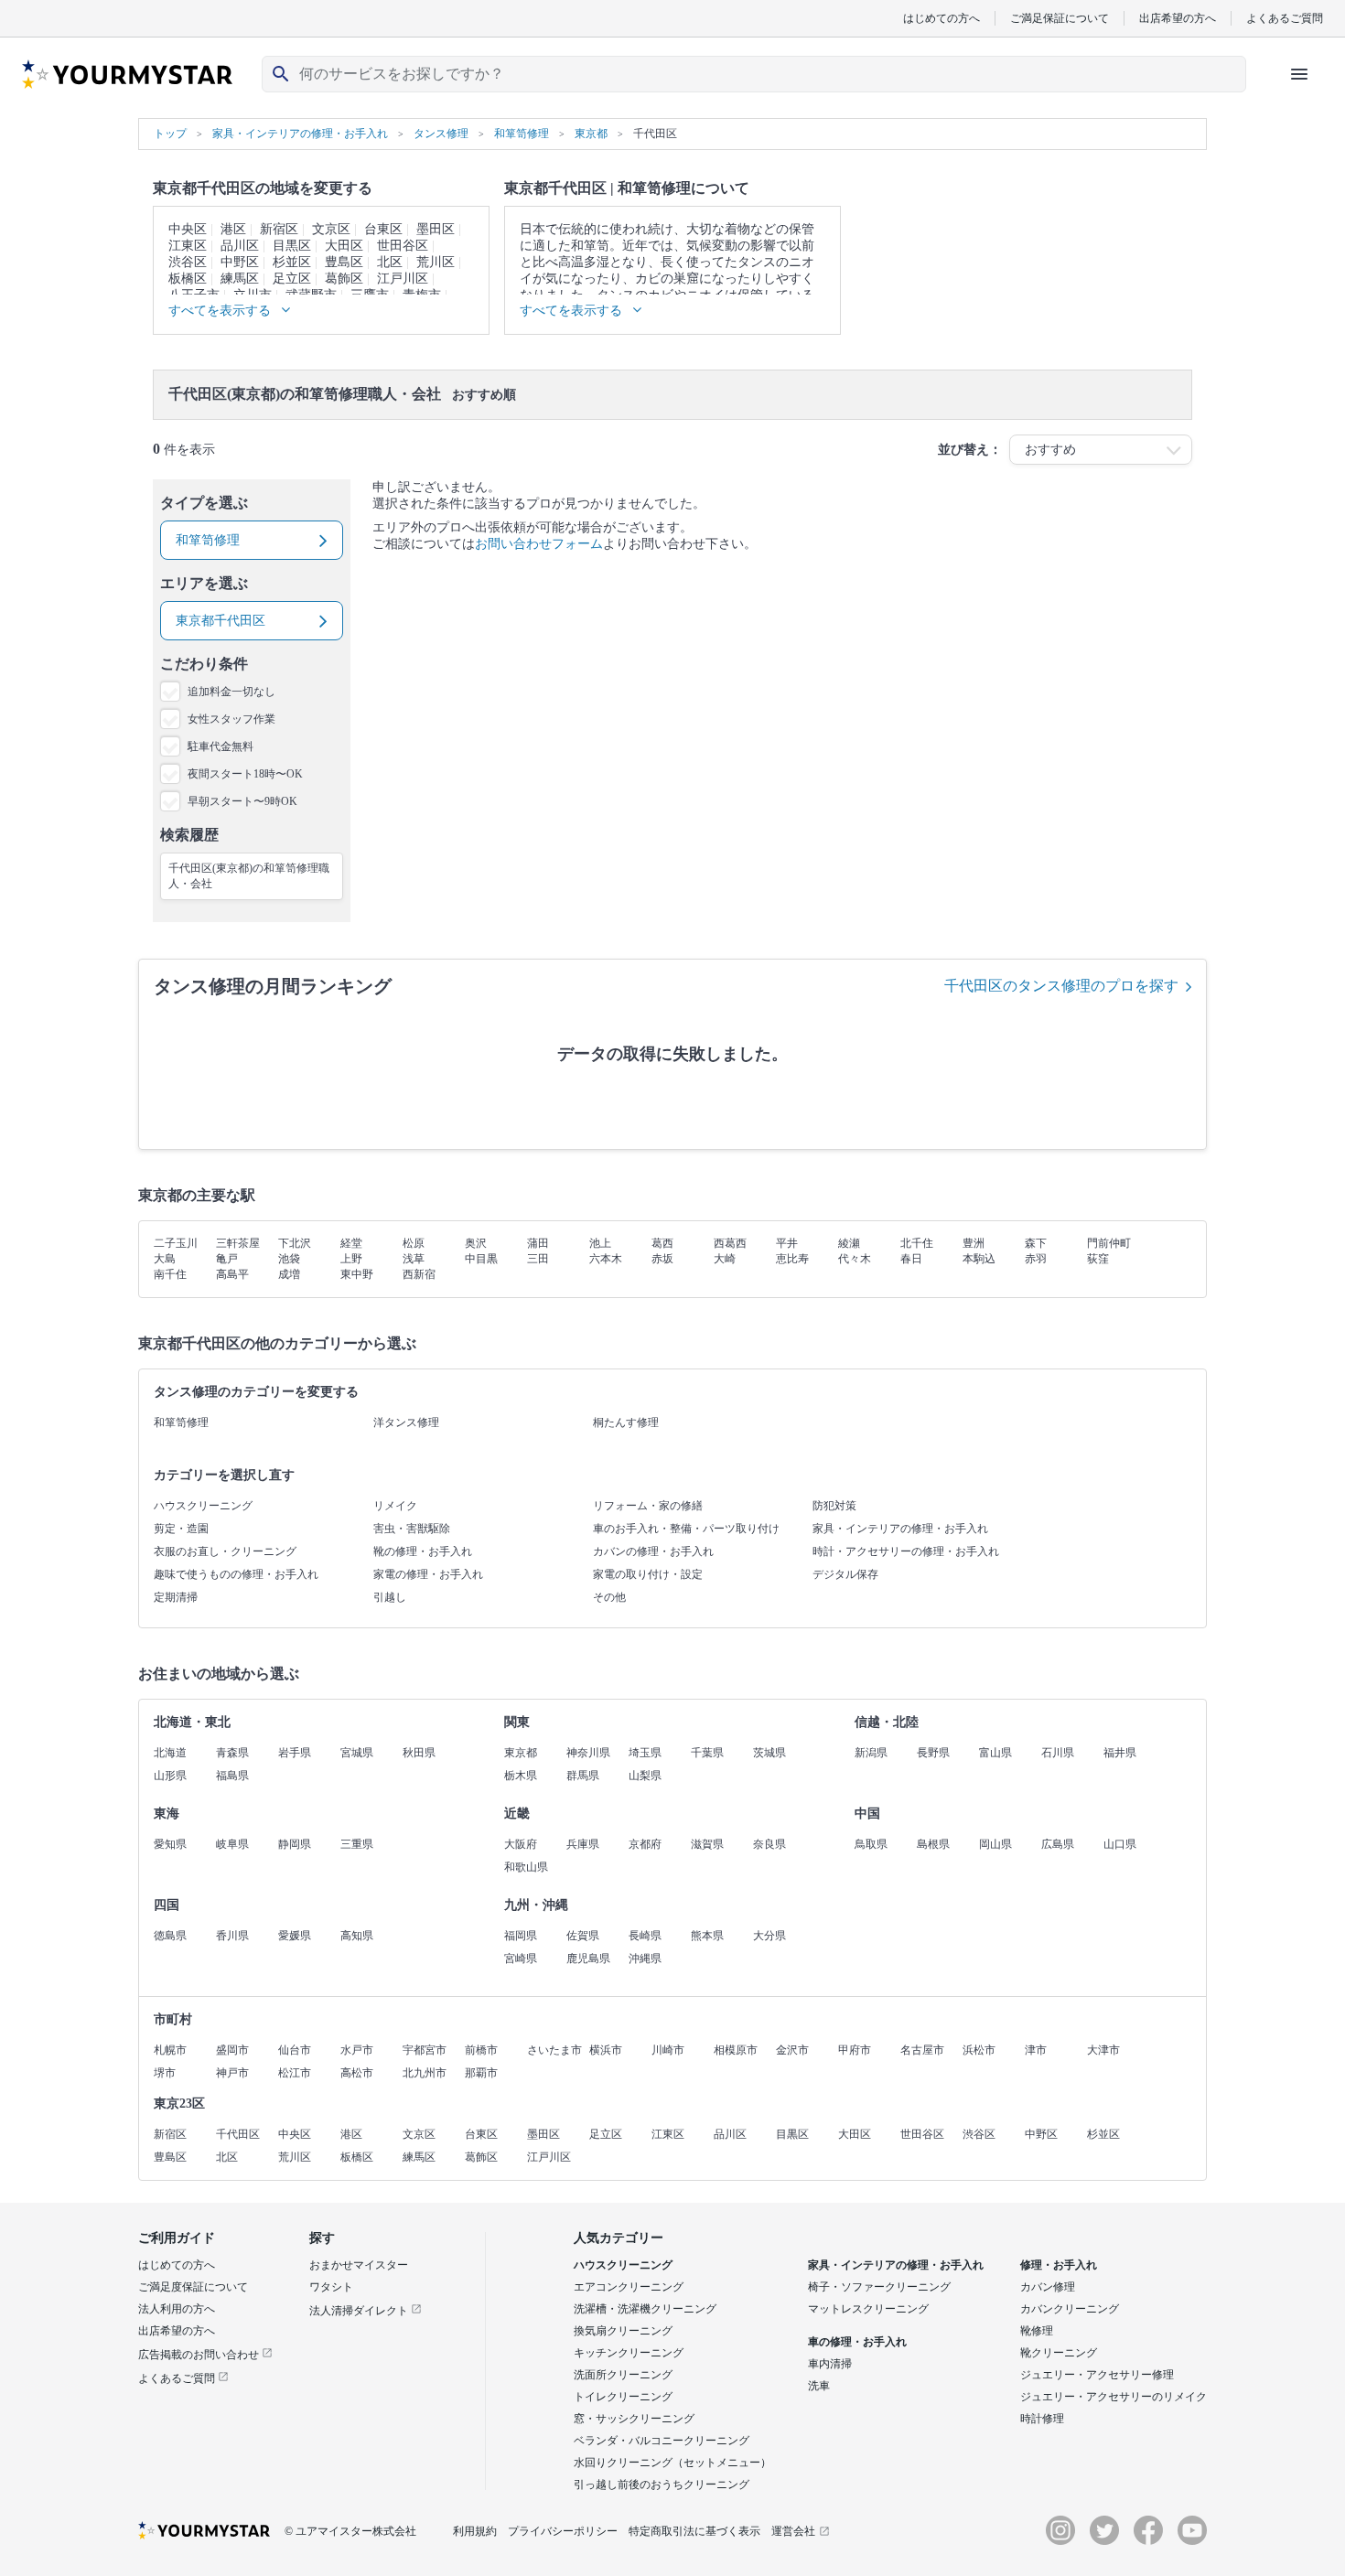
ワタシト (331, 2287)
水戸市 (357, 2050)
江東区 (188, 246)
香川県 (232, 1936)
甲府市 (855, 2050)
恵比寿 (792, 1259)
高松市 (357, 2073)
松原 (414, 1243)
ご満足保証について (1060, 18)
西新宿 (419, 1274)
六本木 (606, 1259)
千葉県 (707, 1753)
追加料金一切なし (231, 692)
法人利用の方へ (177, 2309)
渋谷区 (188, 262)
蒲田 (538, 1243)
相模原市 (736, 2050)
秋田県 (419, 1753)
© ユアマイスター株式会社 (350, 2531)
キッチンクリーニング (629, 2353)
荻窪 (1098, 1259)
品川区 (240, 246)
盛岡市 (232, 2050)
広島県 (1058, 1844)
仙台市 (295, 2050)
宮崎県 (521, 1959)
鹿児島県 (588, 1959)
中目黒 (481, 1259)
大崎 (725, 1259)
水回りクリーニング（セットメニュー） (672, 2463)
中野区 (240, 262)
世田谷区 (403, 246)
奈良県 (769, 1844)
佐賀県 (583, 1936)
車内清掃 (830, 2364)
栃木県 (521, 1776)
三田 (538, 1259)
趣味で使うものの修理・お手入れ (236, 1574)
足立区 (292, 279)
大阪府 (521, 1844)
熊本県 (707, 1936)
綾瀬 (849, 1243)
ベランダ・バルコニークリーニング (662, 2441)
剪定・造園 (181, 1529)
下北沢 (295, 1243)
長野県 (933, 1753)
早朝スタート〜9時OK (242, 801)
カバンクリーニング (1070, 2309)
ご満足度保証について (193, 2287)
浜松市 (979, 2050)
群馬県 (583, 1776)
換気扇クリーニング (623, 2331)
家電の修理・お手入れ (428, 1574)
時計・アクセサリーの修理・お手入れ (906, 1551)
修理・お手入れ (1059, 2265)
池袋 (289, 1259)
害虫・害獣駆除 (412, 1529)
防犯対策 (834, 1506)
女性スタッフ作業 (231, 719)
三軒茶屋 (238, 1243)
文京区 (331, 229)
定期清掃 (176, 1597)
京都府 (645, 1844)
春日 (911, 1259)
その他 (609, 1597)
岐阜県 (232, 1844)
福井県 (1120, 1753)
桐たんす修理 (626, 1422)
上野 (351, 1259)
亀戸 (227, 1259)
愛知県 (170, 1844)
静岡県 (295, 1844)
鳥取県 (871, 1844)
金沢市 (792, 2050)
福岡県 (521, 1936)
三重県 (357, 1844)
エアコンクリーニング (629, 2287)
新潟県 (871, 1753)
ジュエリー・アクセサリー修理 (1097, 2375)
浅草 (414, 1259)
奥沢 (476, 1243)
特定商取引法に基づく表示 (694, 2531)
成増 (289, 1274)
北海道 (170, 1753)
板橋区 (188, 279)
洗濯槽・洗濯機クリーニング (645, 2309)
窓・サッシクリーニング (634, 2419)
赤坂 (662, 1259)
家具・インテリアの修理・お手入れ (900, 1529)
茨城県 (769, 1753)
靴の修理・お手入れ (423, 1551)
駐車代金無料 (221, 746)
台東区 (383, 229)
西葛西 (730, 1243)
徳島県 (170, 1936)
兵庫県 (583, 1844)
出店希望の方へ (1178, 18)
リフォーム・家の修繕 (648, 1506)
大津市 (1103, 2050)
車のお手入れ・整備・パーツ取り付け (686, 1529)
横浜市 (606, 2050)
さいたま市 (554, 2050)
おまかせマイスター (359, 2265)
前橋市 (481, 2050)
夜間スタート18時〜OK (245, 774)
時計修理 (1042, 2419)
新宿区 (279, 229)
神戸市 (232, 2073)
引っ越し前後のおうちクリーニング (662, 2485)
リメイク (395, 1506)
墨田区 (436, 229)
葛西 (662, 1243)
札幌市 (170, 2050)
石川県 (1058, 1753)
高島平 (232, 1274)
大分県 (769, 1936)
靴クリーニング (1059, 2353)
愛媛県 (295, 1936)
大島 (165, 1259)
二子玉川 (176, 1243)
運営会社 (793, 2531)
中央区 (188, 229)
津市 (1036, 2050)
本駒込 (979, 1259)
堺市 (165, 2073)
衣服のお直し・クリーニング (225, 1551)
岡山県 (995, 1844)
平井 (787, 1243)
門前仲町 (1109, 1243)
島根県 (933, 1844)
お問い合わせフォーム (539, 544)
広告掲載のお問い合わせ (200, 2355)
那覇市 (481, 2073)
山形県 (170, 1776)
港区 (233, 229)
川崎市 (668, 2050)
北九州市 (425, 2073)
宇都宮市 (425, 2050)
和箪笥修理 (181, 1422)
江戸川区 (403, 279)
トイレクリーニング (623, 2397)
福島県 (232, 1776)
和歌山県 (526, 1867)
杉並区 (292, 262)
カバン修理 (1048, 2287)
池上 (600, 1243)
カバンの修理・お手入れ (653, 1551)
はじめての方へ (941, 18)
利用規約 (475, 2531)
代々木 (855, 1259)
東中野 (357, 1274)
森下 (1036, 1243)
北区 (390, 262)
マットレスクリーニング (868, 2309)
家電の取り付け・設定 (648, 1574)
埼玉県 (645, 1753)
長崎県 (645, 1936)
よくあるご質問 (1285, 18)
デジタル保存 (845, 1574)
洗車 (819, 2386)
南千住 (170, 1274)
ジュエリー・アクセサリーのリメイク (1114, 2397)
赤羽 (1036, 1259)
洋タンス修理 (406, 1422)
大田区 (344, 246)
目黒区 (292, 246)
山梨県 (645, 1776)
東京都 (521, 1753)
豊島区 (344, 262)
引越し (390, 1597)
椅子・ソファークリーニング (879, 2287)
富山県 (995, 1753)
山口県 (1120, 1844)
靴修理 (1037, 2331)
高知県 (357, 1936)
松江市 (295, 2073)
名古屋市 (922, 2050)
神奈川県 (588, 1753)
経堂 (351, 1243)
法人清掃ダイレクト (360, 2311)
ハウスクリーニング (203, 1506)
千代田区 (238, 2134)
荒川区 (436, 262)
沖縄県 (645, 1959)
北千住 (917, 1243)
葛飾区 (344, 279)
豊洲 (974, 1243)
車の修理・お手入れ (857, 2342)
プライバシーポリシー (563, 2531)
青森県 (232, 1753)
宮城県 (357, 1753)
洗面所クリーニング (623, 2375)
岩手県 (295, 1753)
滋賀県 (707, 1844)
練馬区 (240, 279)
